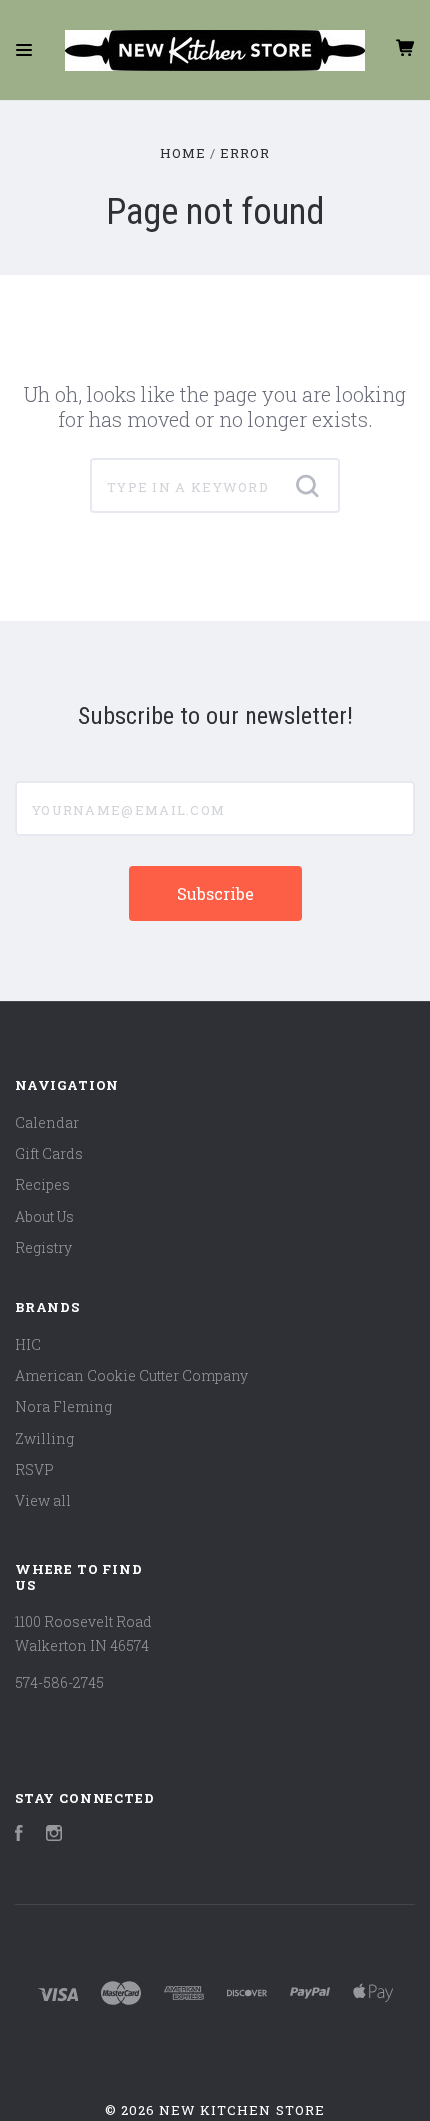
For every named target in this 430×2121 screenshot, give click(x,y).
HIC (28, 1344)
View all (43, 1500)
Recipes (42, 1184)
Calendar (47, 1122)
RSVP (34, 1469)
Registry (43, 1247)
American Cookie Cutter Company (131, 1375)
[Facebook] (19, 1835)
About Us (44, 1216)
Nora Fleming (63, 1406)
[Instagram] (54, 1835)
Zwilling (44, 1438)
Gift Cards (49, 1153)
